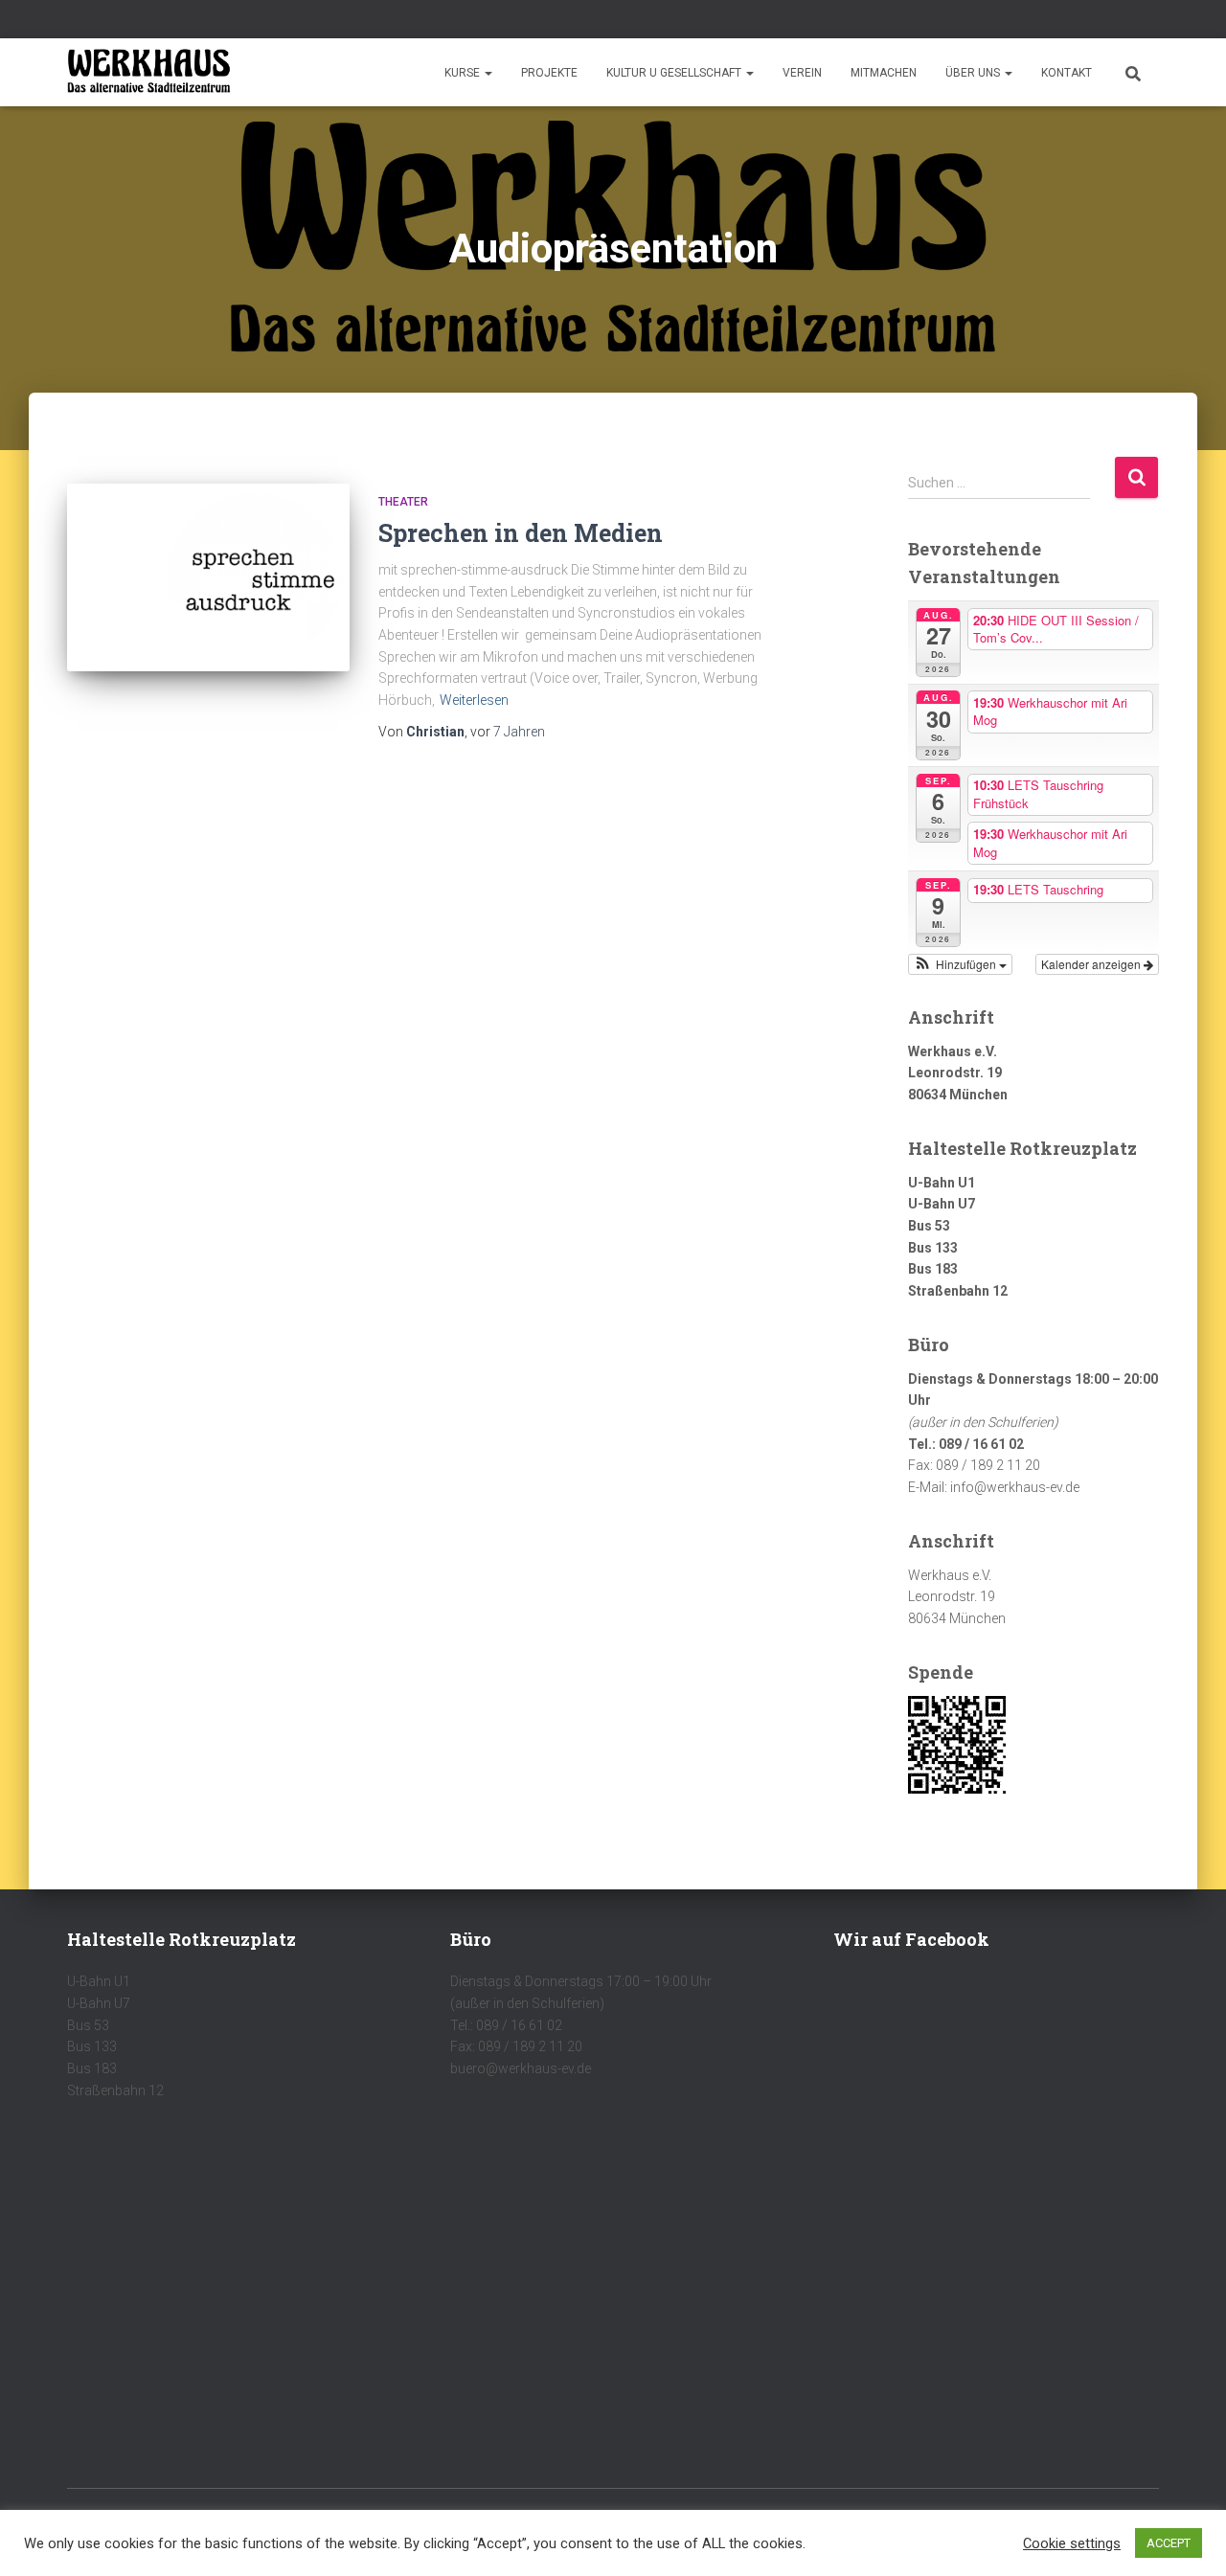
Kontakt (1067, 73)
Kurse (464, 73)
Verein (802, 73)
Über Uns (974, 73)
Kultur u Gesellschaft (675, 73)
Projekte (549, 73)
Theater (403, 502)
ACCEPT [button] (1169, 2543)
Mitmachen (884, 73)
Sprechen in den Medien (521, 533)
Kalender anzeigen (1092, 964)
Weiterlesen (474, 700)
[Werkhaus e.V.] (149, 73)
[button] (488, 73)
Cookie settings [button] (1072, 2543)
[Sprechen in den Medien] (208, 578)
